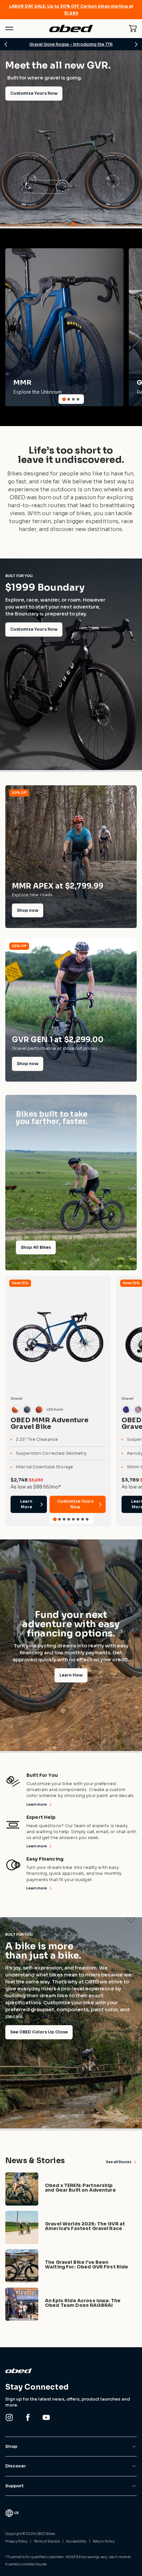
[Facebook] (28, 2417)
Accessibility (76, 2541)
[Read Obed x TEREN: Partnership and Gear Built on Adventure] (71, 2189)
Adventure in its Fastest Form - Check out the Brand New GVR (75, 44)
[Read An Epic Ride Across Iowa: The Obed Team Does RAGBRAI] (71, 2304)
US (16, 2513)
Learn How (71, 1675)
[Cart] (133, 28)
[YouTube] (46, 2417)
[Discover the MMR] (64, 327)
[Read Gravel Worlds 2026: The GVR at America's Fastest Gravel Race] (71, 2227)
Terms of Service (47, 2541)
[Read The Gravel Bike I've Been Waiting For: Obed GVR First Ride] (71, 2266)
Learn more (37, 1804)
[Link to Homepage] (71, 2371)
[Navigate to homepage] (71, 29)
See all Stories (119, 2162)
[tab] (69, 224)
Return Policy (104, 2541)
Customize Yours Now (34, 629)
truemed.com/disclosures (26, 2564)
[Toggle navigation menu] (9, 28)
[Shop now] (71, 857)
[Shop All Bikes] (71, 1183)
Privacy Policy (16, 2541)
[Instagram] (9, 2417)
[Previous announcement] (6, 44)
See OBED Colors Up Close (39, 2032)
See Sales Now (26, 210)
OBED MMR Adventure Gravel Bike (50, 1423)
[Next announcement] (136, 44)
